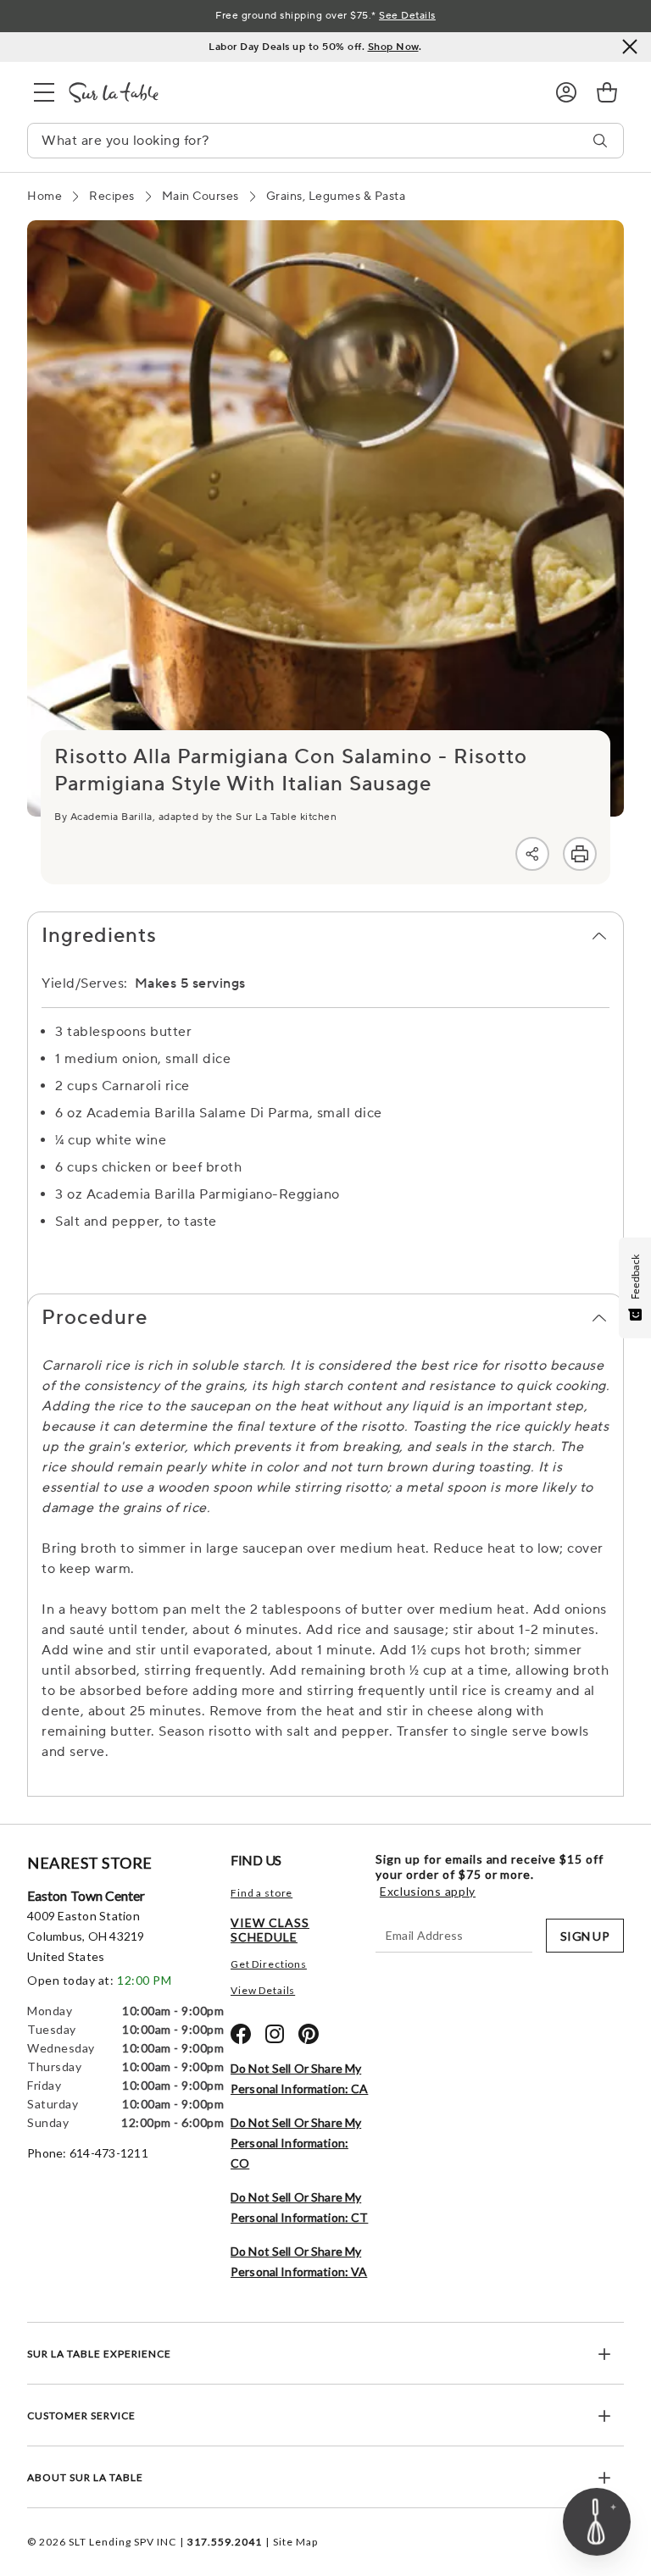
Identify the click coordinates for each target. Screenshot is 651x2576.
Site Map (295, 2542)
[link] (607, 92)
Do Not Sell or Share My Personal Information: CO (296, 2143)
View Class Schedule (270, 1930)
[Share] (532, 854)
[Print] (580, 854)
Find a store (262, 1893)
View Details (263, 1990)
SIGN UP (585, 1936)
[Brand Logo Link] (298, 92)
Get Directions (269, 1964)
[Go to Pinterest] (309, 2034)
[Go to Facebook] (241, 2034)
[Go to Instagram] (275, 2034)
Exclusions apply (428, 1892)
